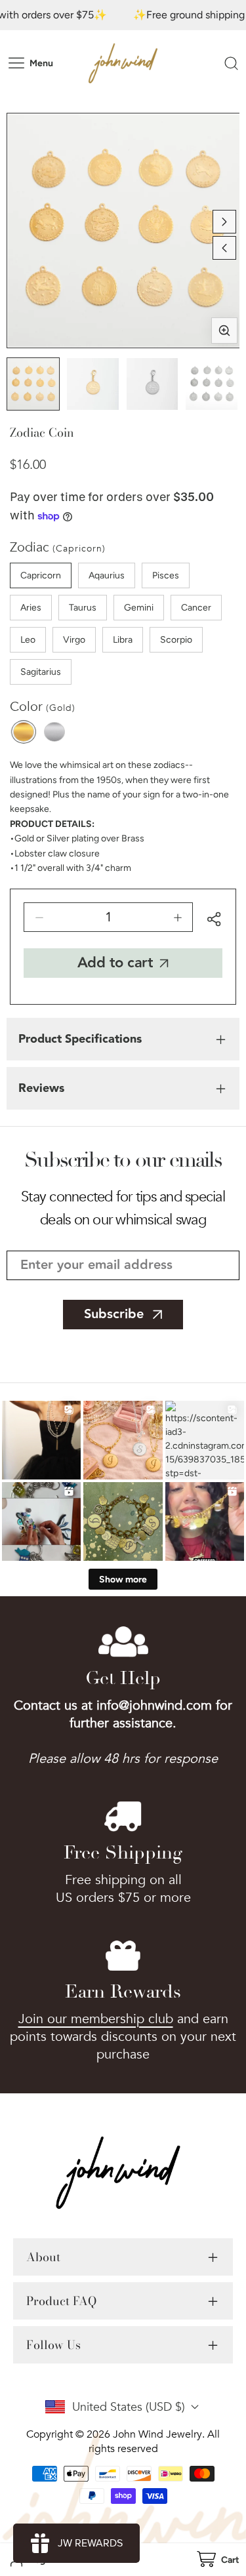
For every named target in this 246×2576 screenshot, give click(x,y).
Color (43, 707)
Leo (28, 640)
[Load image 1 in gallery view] (33, 384)
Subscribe (114, 1314)
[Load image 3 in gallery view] (153, 384)
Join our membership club (96, 2019)
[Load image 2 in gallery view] (93, 384)
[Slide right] (224, 222)
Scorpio (176, 640)
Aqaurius (107, 575)
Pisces (166, 575)
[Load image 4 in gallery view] (212, 384)
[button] (217, 2560)
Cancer (196, 608)
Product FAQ (61, 2301)
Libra (123, 640)
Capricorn (41, 575)
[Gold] (24, 732)
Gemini (139, 608)
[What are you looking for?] (231, 63)
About (43, 2257)
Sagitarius (41, 672)
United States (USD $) (129, 2407)
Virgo (74, 640)
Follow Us (53, 2345)
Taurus (83, 608)
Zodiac (58, 547)
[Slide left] (224, 248)
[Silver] (54, 732)
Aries (31, 608)
